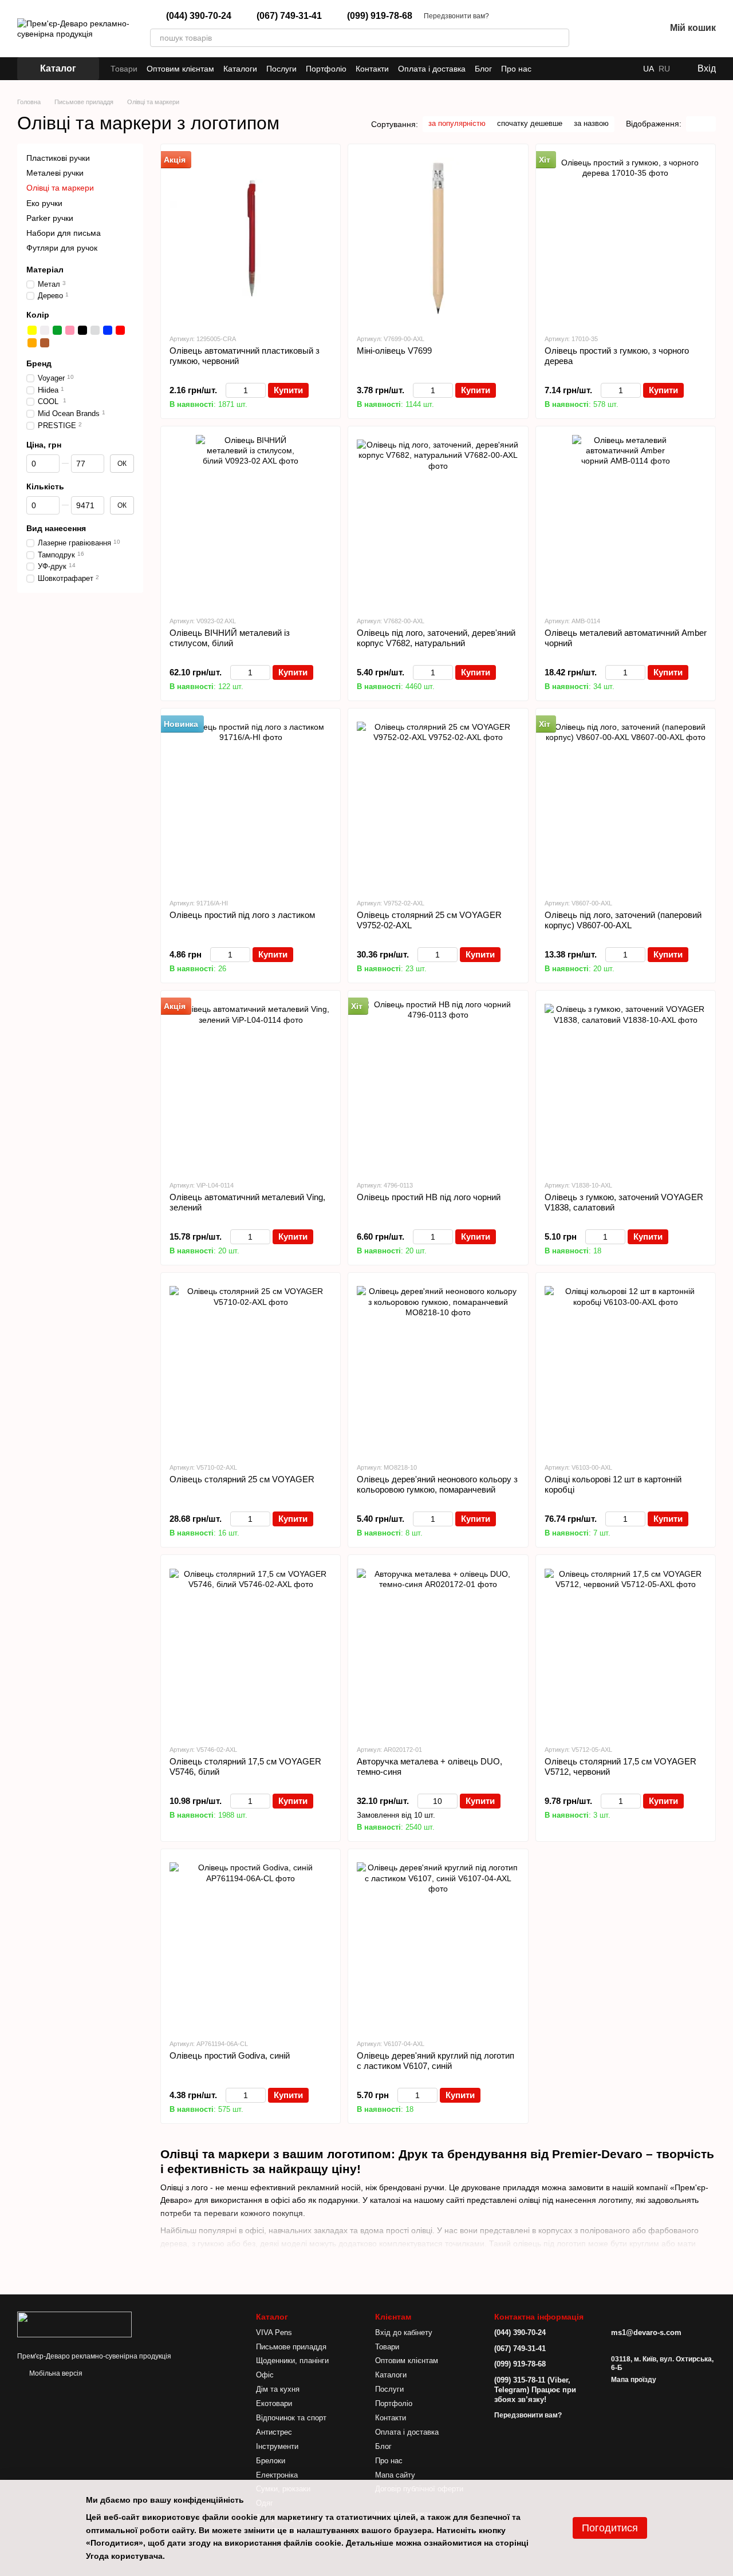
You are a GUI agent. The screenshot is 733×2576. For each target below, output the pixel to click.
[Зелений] (57, 330)
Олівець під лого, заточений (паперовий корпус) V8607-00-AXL (623, 920)
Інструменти (277, 2446)
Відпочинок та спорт (291, 2418)
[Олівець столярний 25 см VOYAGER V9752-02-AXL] (438, 803)
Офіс (265, 2375)
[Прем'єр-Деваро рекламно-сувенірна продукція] (74, 2324)
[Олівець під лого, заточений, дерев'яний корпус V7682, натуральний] (438, 521)
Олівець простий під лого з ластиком (242, 915)
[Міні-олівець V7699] (438, 239)
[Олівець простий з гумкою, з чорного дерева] (626, 239)
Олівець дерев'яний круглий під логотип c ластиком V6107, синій (436, 2061)
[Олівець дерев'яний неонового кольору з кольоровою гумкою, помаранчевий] (438, 1367)
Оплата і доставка (432, 69)
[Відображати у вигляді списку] (708, 124)
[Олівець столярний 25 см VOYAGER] (251, 1367)
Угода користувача (124, 2556)
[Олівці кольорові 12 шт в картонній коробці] (626, 1367)
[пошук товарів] (560, 38)
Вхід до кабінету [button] (404, 2332)
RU (664, 69)
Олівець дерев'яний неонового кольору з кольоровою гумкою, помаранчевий (437, 1484)
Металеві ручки (55, 173)
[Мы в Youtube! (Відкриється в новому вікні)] (625, 69)
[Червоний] (120, 330)
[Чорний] (82, 330)
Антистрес (274, 2432)
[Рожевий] (70, 330)
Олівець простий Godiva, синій (230, 2055)
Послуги (281, 69)
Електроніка (277, 2475)
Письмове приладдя (291, 2347)
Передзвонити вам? (456, 16)
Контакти (372, 69)
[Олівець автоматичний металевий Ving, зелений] (251, 1085)
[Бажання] (626, 29)
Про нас (516, 69)
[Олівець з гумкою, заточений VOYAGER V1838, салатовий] (626, 1085)
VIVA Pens (274, 2332)
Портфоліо (326, 69)
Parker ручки (50, 218)
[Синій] (108, 330)
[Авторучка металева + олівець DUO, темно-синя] (438, 1649)
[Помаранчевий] (32, 343)
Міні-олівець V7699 (394, 351)
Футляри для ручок (62, 248)
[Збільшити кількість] (260, 390)
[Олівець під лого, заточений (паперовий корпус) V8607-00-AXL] (626, 803)
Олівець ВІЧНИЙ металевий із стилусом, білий (230, 638)
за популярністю (457, 123)
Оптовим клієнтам (180, 69)
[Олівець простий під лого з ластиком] (251, 803)
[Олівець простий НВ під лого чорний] (438, 1085)
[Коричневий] (45, 343)
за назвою (591, 123)
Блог (483, 69)
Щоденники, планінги (292, 2361)
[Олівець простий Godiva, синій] (251, 1944)
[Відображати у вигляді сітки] (693, 124)
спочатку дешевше (530, 123)
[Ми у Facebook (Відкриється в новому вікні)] (611, 69)
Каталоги (240, 69)
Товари (124, 69)
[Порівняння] (597, 29)
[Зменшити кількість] (231, 390)
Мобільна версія (55, 2373)
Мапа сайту (395, 2475)
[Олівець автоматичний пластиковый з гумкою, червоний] (251, 239)
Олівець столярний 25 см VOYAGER (242, 1479)
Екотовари (274, 2403)
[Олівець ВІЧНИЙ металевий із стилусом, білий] (251, 521)
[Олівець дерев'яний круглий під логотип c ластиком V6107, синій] (438, 1944)
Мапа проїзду (634, 2380)
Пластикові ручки (58, 158)
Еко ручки (44, 203)
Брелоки (271, 2461)
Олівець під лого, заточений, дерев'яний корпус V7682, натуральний (436, 638)
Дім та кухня (278, 2389)
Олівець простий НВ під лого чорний (429, 1197)
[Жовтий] (32, 330)
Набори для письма (64, 233)
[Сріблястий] (95, 330)
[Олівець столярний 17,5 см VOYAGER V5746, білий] (251, 1649)
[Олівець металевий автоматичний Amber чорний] (626, 521)
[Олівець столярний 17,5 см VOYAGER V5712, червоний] (626, 1649)
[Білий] (45, 330)
